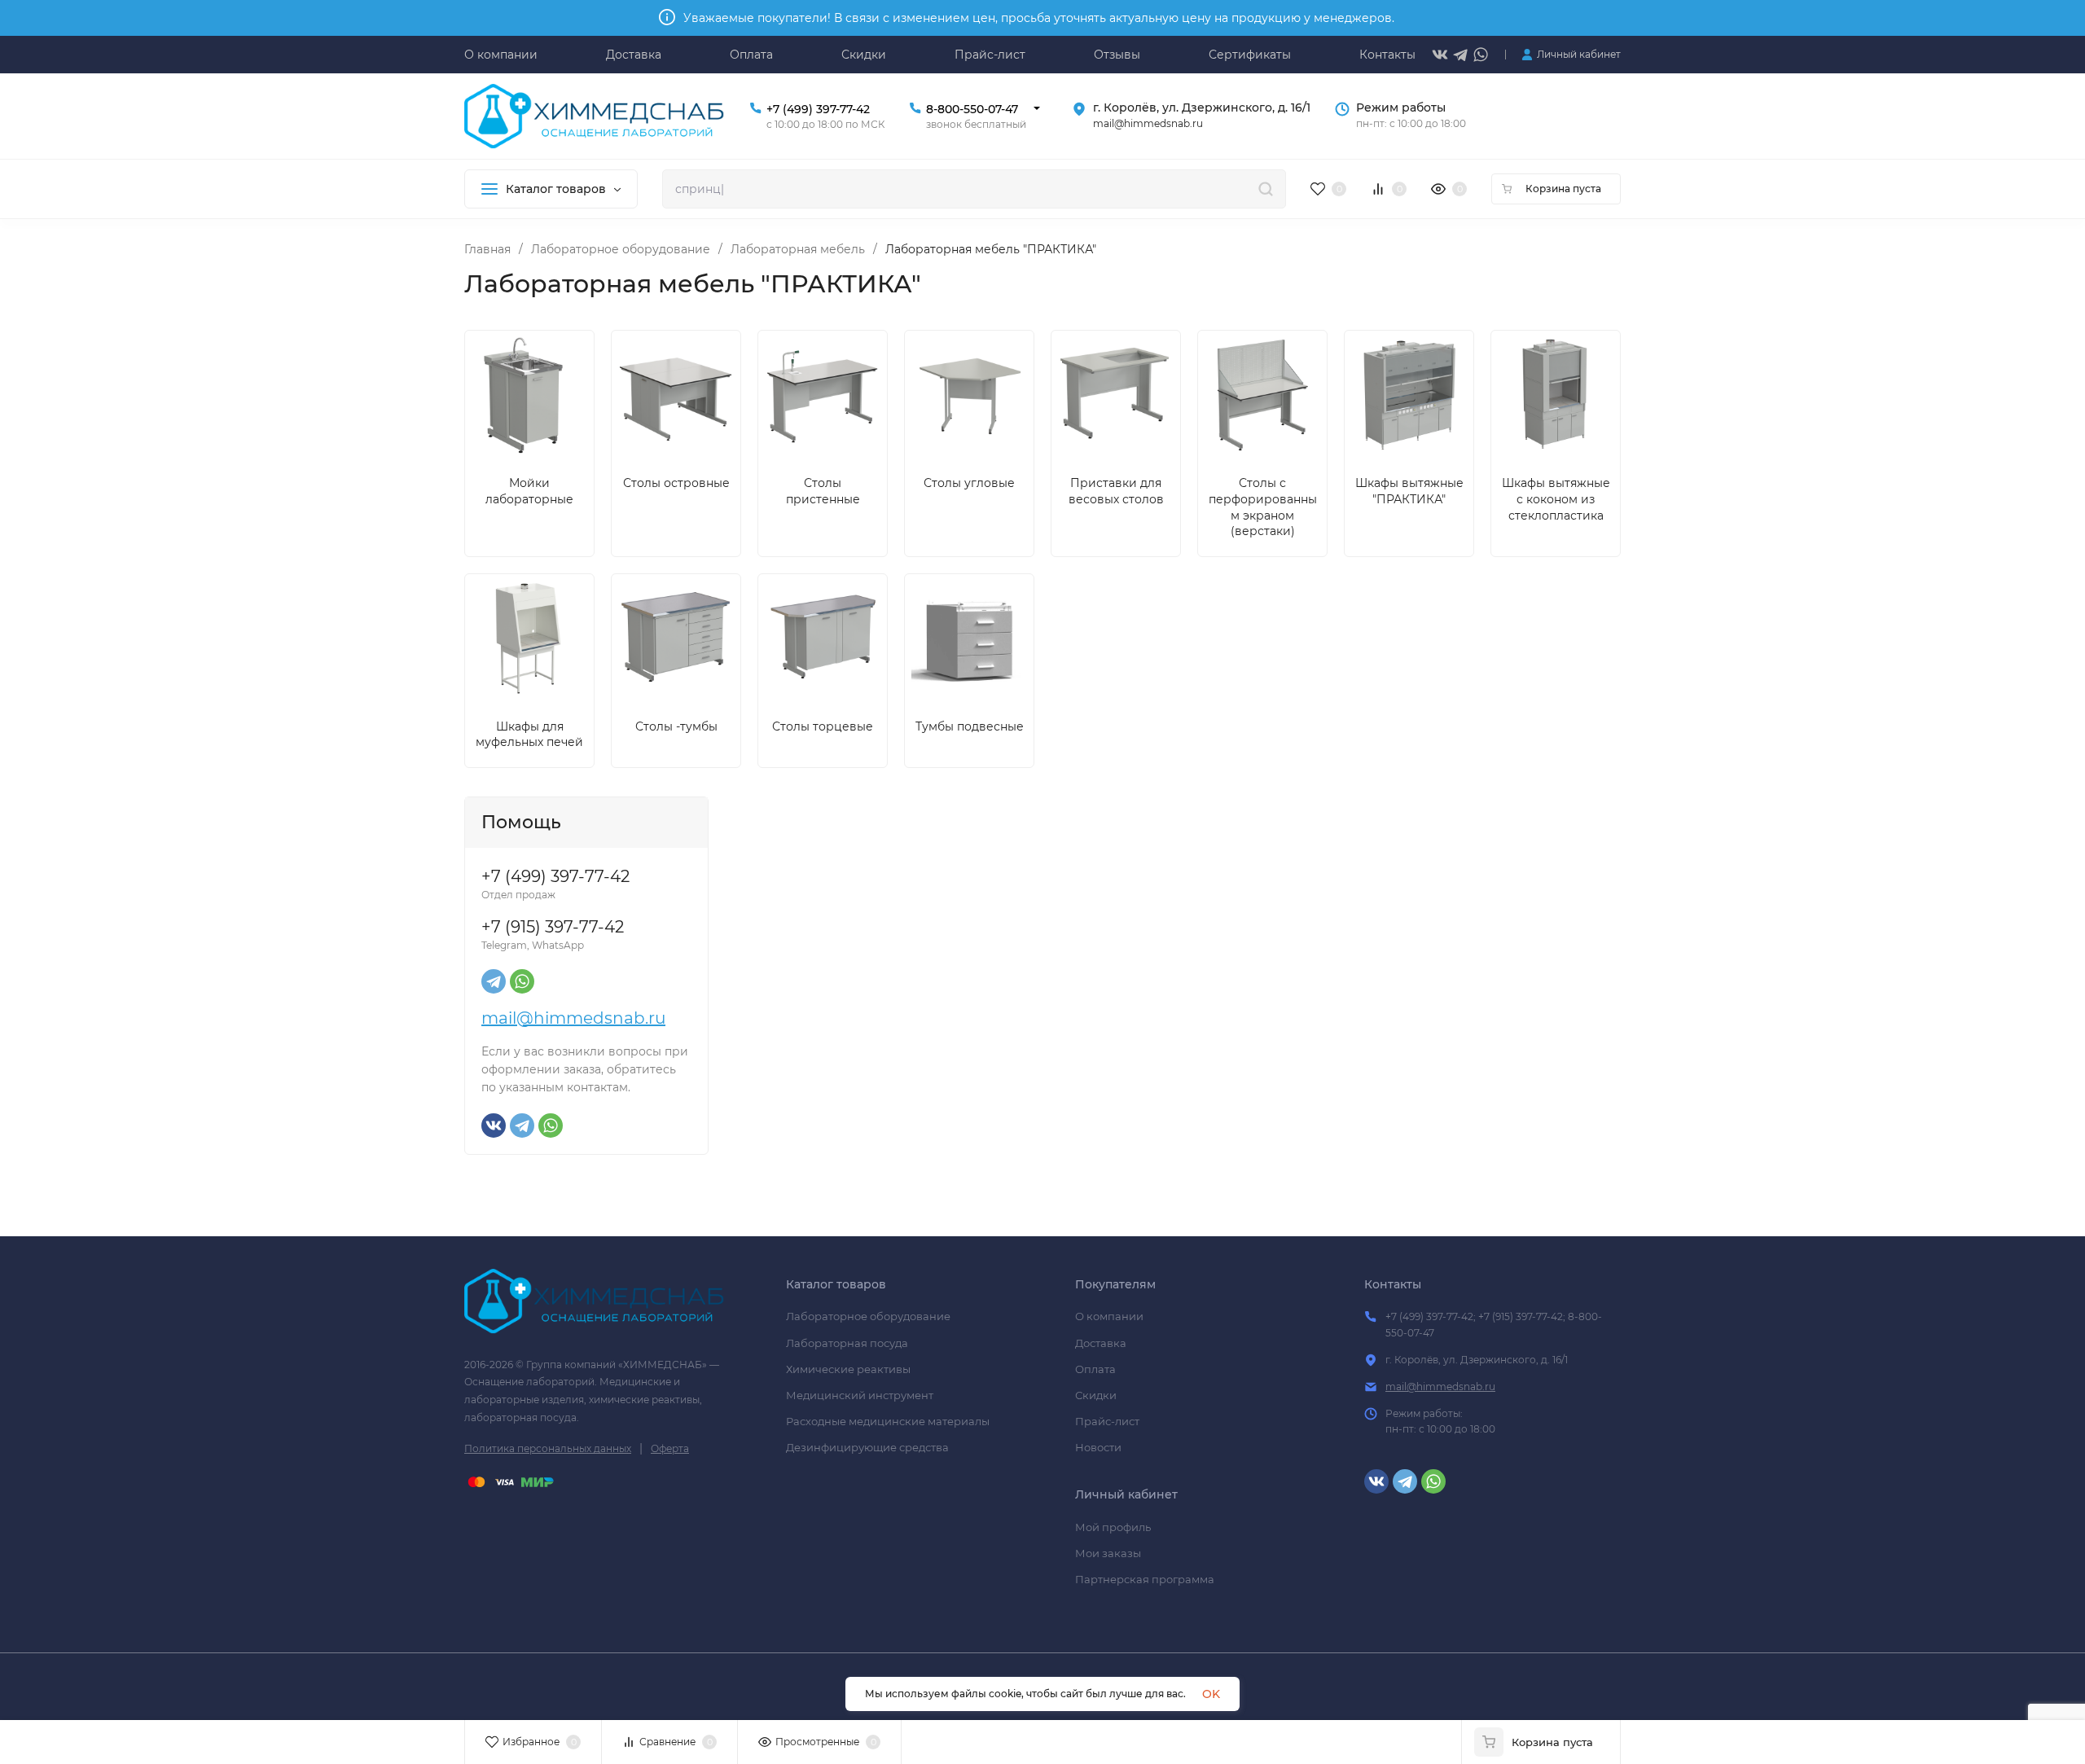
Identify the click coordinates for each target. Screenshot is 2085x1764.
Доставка (1101, 1343)
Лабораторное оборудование (621, 249)
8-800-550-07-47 (972, 109)
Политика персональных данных (548, 1448)
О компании (1109, 1316)
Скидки (1096, 1395)
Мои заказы (1108, 1553)
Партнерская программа (1145, 1579)
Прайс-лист (1107, 1421)
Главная (487, 249)
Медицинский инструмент (860, 1395)
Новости (1098, 1447)
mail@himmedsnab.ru (573, 1018)
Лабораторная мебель (798, 249)
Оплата (1095, 1369)
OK (1211, 1694)
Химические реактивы (848, 1369)
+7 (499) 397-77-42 (818, 109)
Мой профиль (1113, 1527)
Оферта (670, 1448)
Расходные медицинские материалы (888, 1421)
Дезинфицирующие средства (867, 1447)
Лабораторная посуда (847, 1343)
